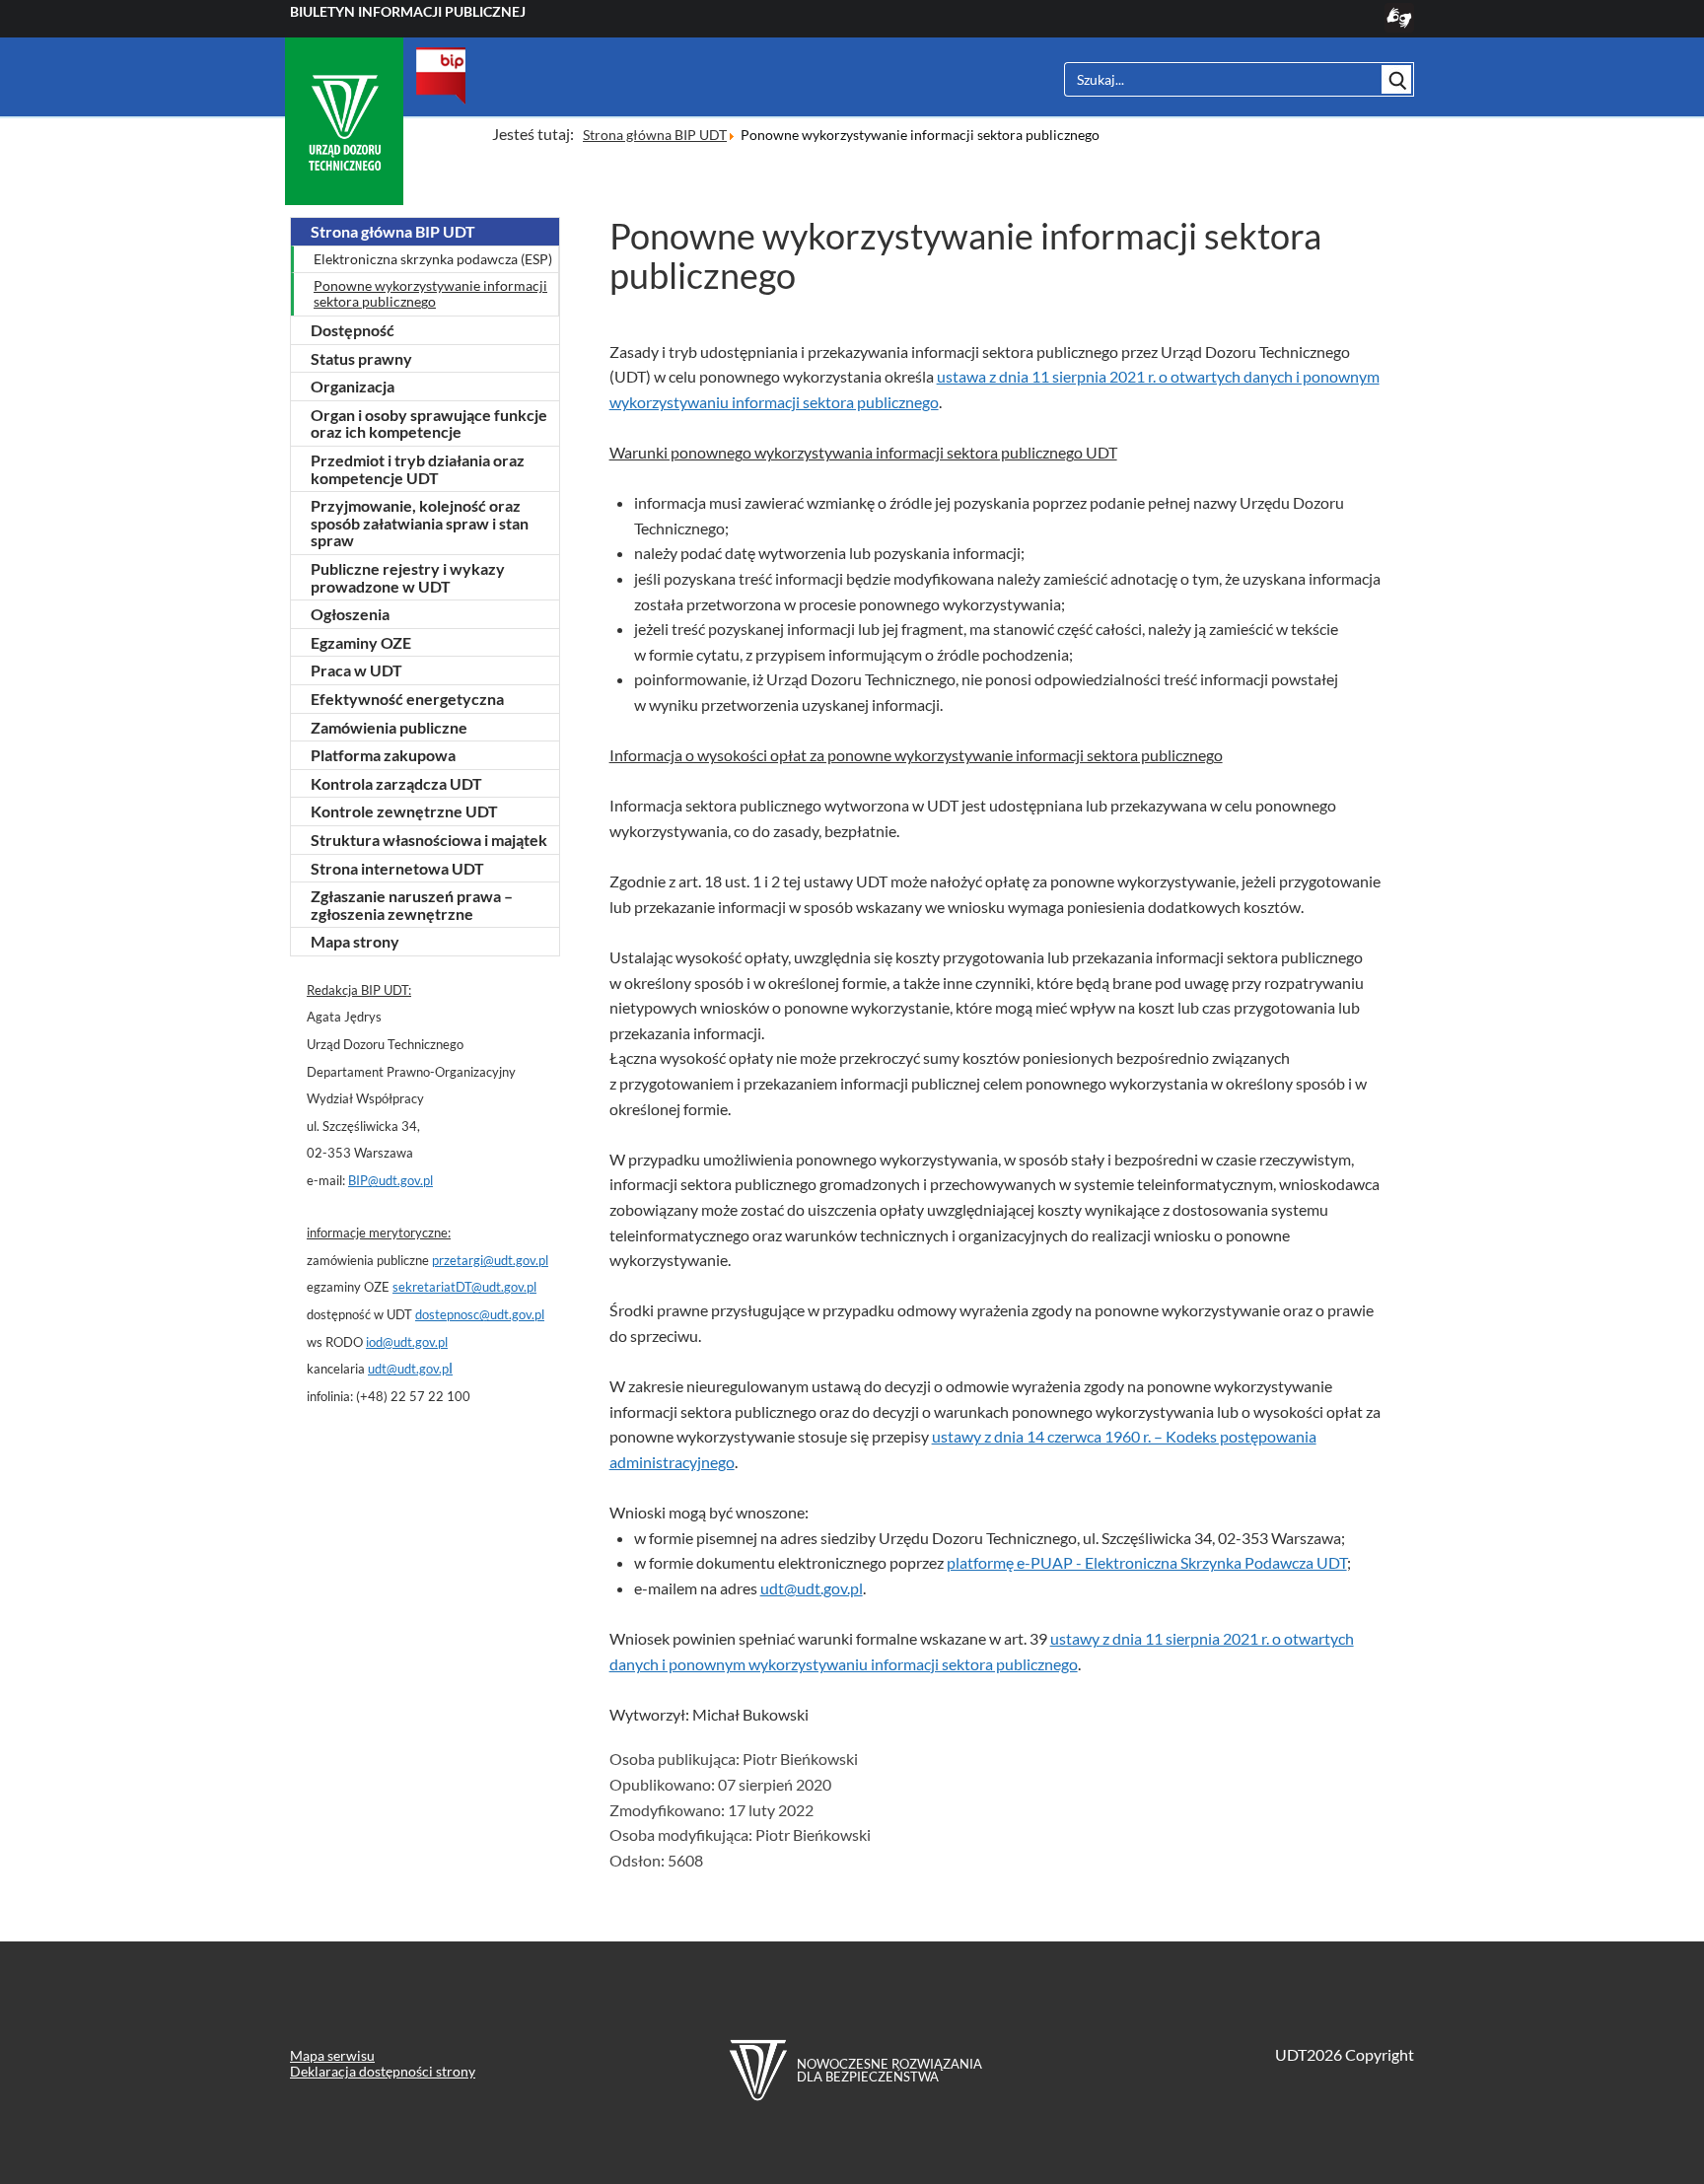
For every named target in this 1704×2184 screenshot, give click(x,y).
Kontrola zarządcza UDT (396, 783)
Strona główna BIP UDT (393, 231)
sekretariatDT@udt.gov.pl (464, 1287)
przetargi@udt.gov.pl (490, 1260)
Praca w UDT (356, 670)
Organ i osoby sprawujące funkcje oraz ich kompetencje (429, 423)
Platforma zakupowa (383, 755)
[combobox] (1222, 79)
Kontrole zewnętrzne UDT (404, 811)
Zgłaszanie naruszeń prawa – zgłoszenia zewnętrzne (412, 905)
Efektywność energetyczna (407, 699)
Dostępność (353, 330)
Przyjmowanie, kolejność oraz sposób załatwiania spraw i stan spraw (420, 523)
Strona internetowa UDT (397, 868)
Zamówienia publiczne (389, 727)
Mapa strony (355, 941)
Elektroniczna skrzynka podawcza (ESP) (433, 259)
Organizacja (353, 386)
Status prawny (361, 358)
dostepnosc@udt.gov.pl (480, 1314)
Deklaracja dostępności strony (383, 2071)
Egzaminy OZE (361, 642)
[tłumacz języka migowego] (1399, 26)
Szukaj (1397, 79)
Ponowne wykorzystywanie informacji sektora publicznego (430, 294)
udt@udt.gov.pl (812, 1588)
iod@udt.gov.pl (407, 1342)
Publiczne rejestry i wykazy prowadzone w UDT (408, 577)
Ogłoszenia (350, 614)
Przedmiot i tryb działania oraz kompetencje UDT (418, 469)
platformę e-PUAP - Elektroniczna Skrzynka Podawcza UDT (1147, 1562)
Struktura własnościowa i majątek (429, 840)
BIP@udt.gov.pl (390, 1180)
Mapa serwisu (332, 2055)
